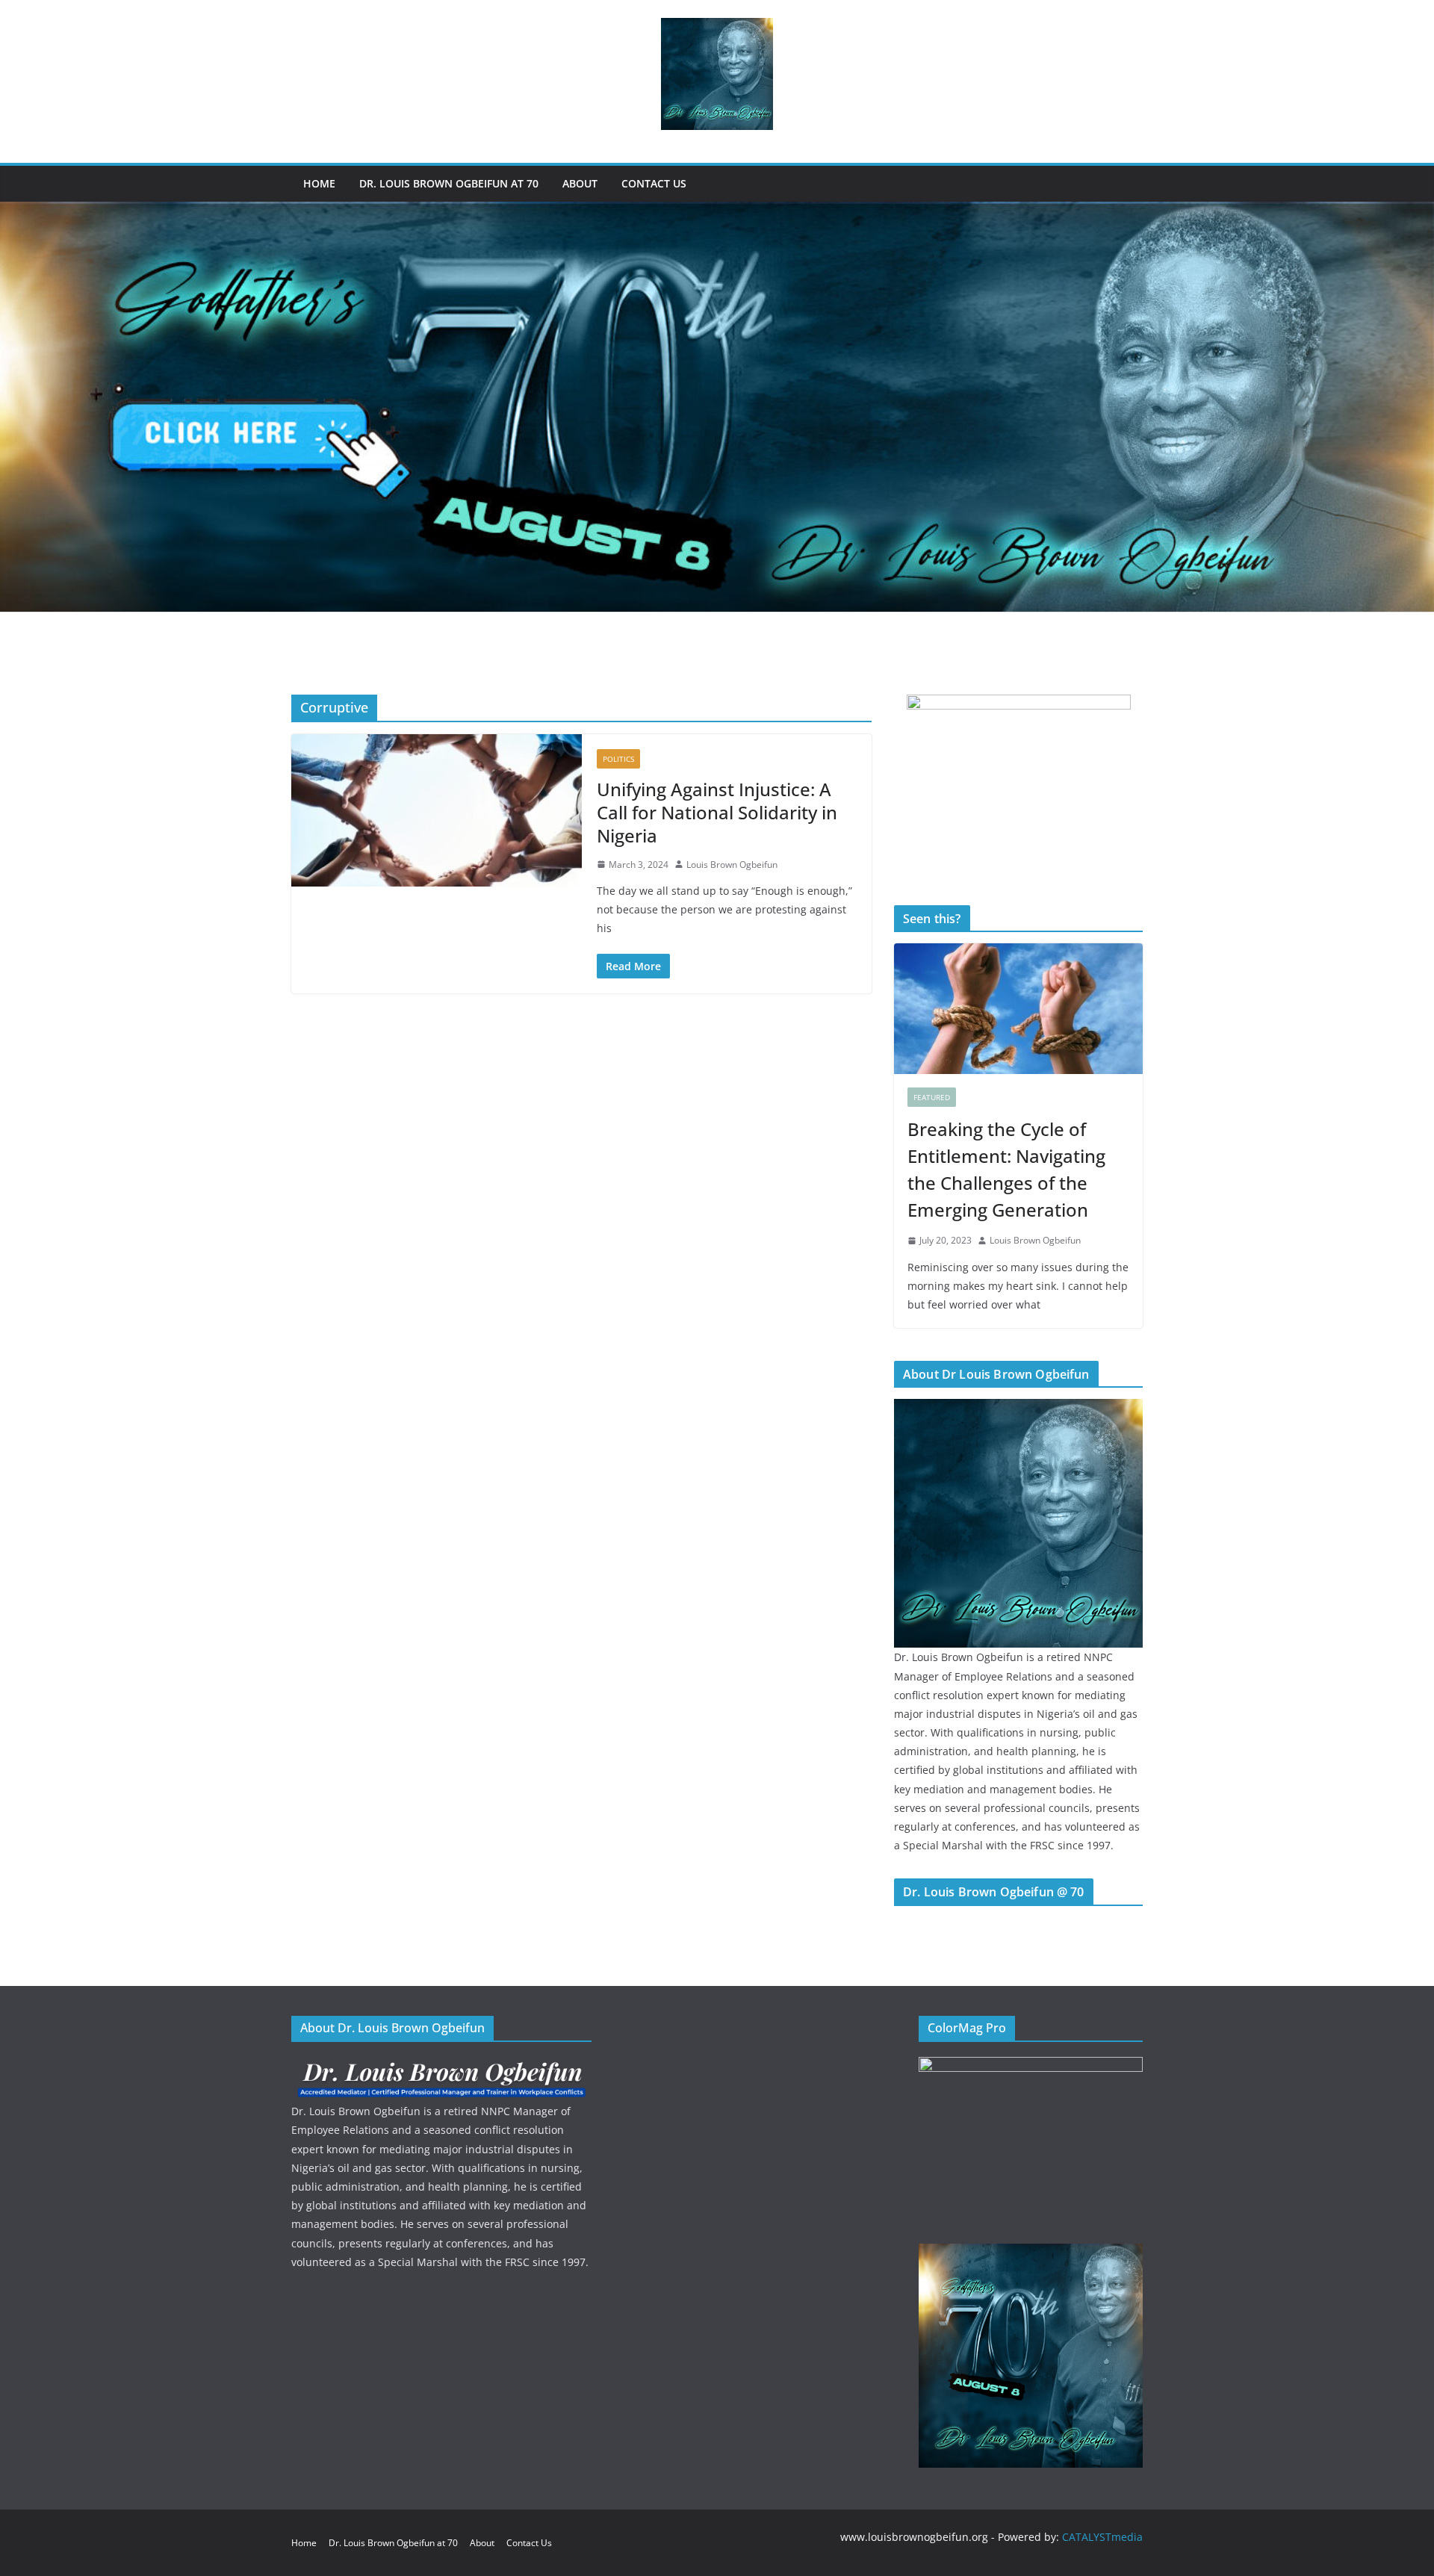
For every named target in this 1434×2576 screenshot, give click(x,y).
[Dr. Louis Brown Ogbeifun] (1018, 1408)
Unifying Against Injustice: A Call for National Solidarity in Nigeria (717, 812)
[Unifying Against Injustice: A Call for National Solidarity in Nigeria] (437, 810)
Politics (618, 759)
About (580, 183)
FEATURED (932, 1097)
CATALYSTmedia (1102, 2537)
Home (319, 183)
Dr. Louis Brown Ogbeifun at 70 (449, 183)
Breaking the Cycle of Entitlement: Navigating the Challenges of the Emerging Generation (1006, 1169)
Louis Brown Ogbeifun (732, 865)
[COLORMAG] (441, 2066)
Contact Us (654, 183)
